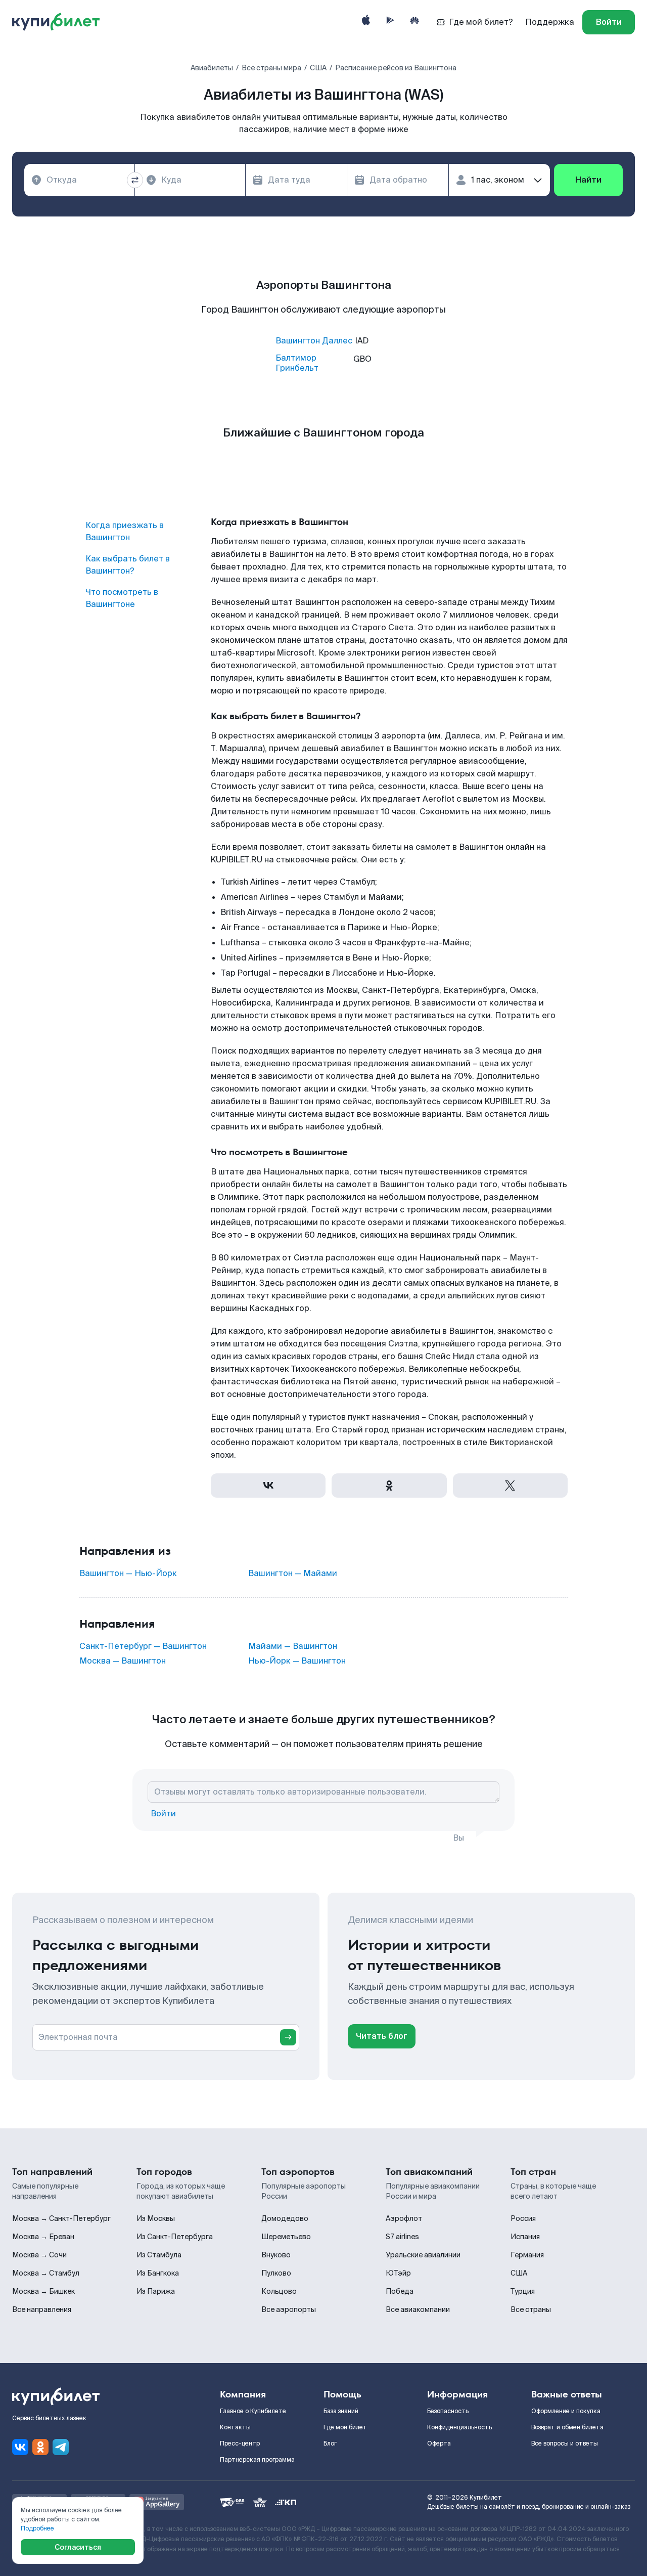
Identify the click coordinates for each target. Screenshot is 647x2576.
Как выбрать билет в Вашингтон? (128, 565)
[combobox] (79, 180)
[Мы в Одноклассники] (40, 2447)
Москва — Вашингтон (123, 1661)
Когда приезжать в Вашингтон (125, 531)
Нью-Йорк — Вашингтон (297, 1661)
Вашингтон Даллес (314, 341)
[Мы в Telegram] (61, 2447)
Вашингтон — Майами (293, 1574)
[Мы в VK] (20, 2447)
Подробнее (37, 2528)
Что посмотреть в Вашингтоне (122, 598)
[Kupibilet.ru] (60, 22)
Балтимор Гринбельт (297, 363)
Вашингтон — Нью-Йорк (128, 1574)
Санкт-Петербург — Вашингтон (143, 1646)
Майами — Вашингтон (293, 1646)
